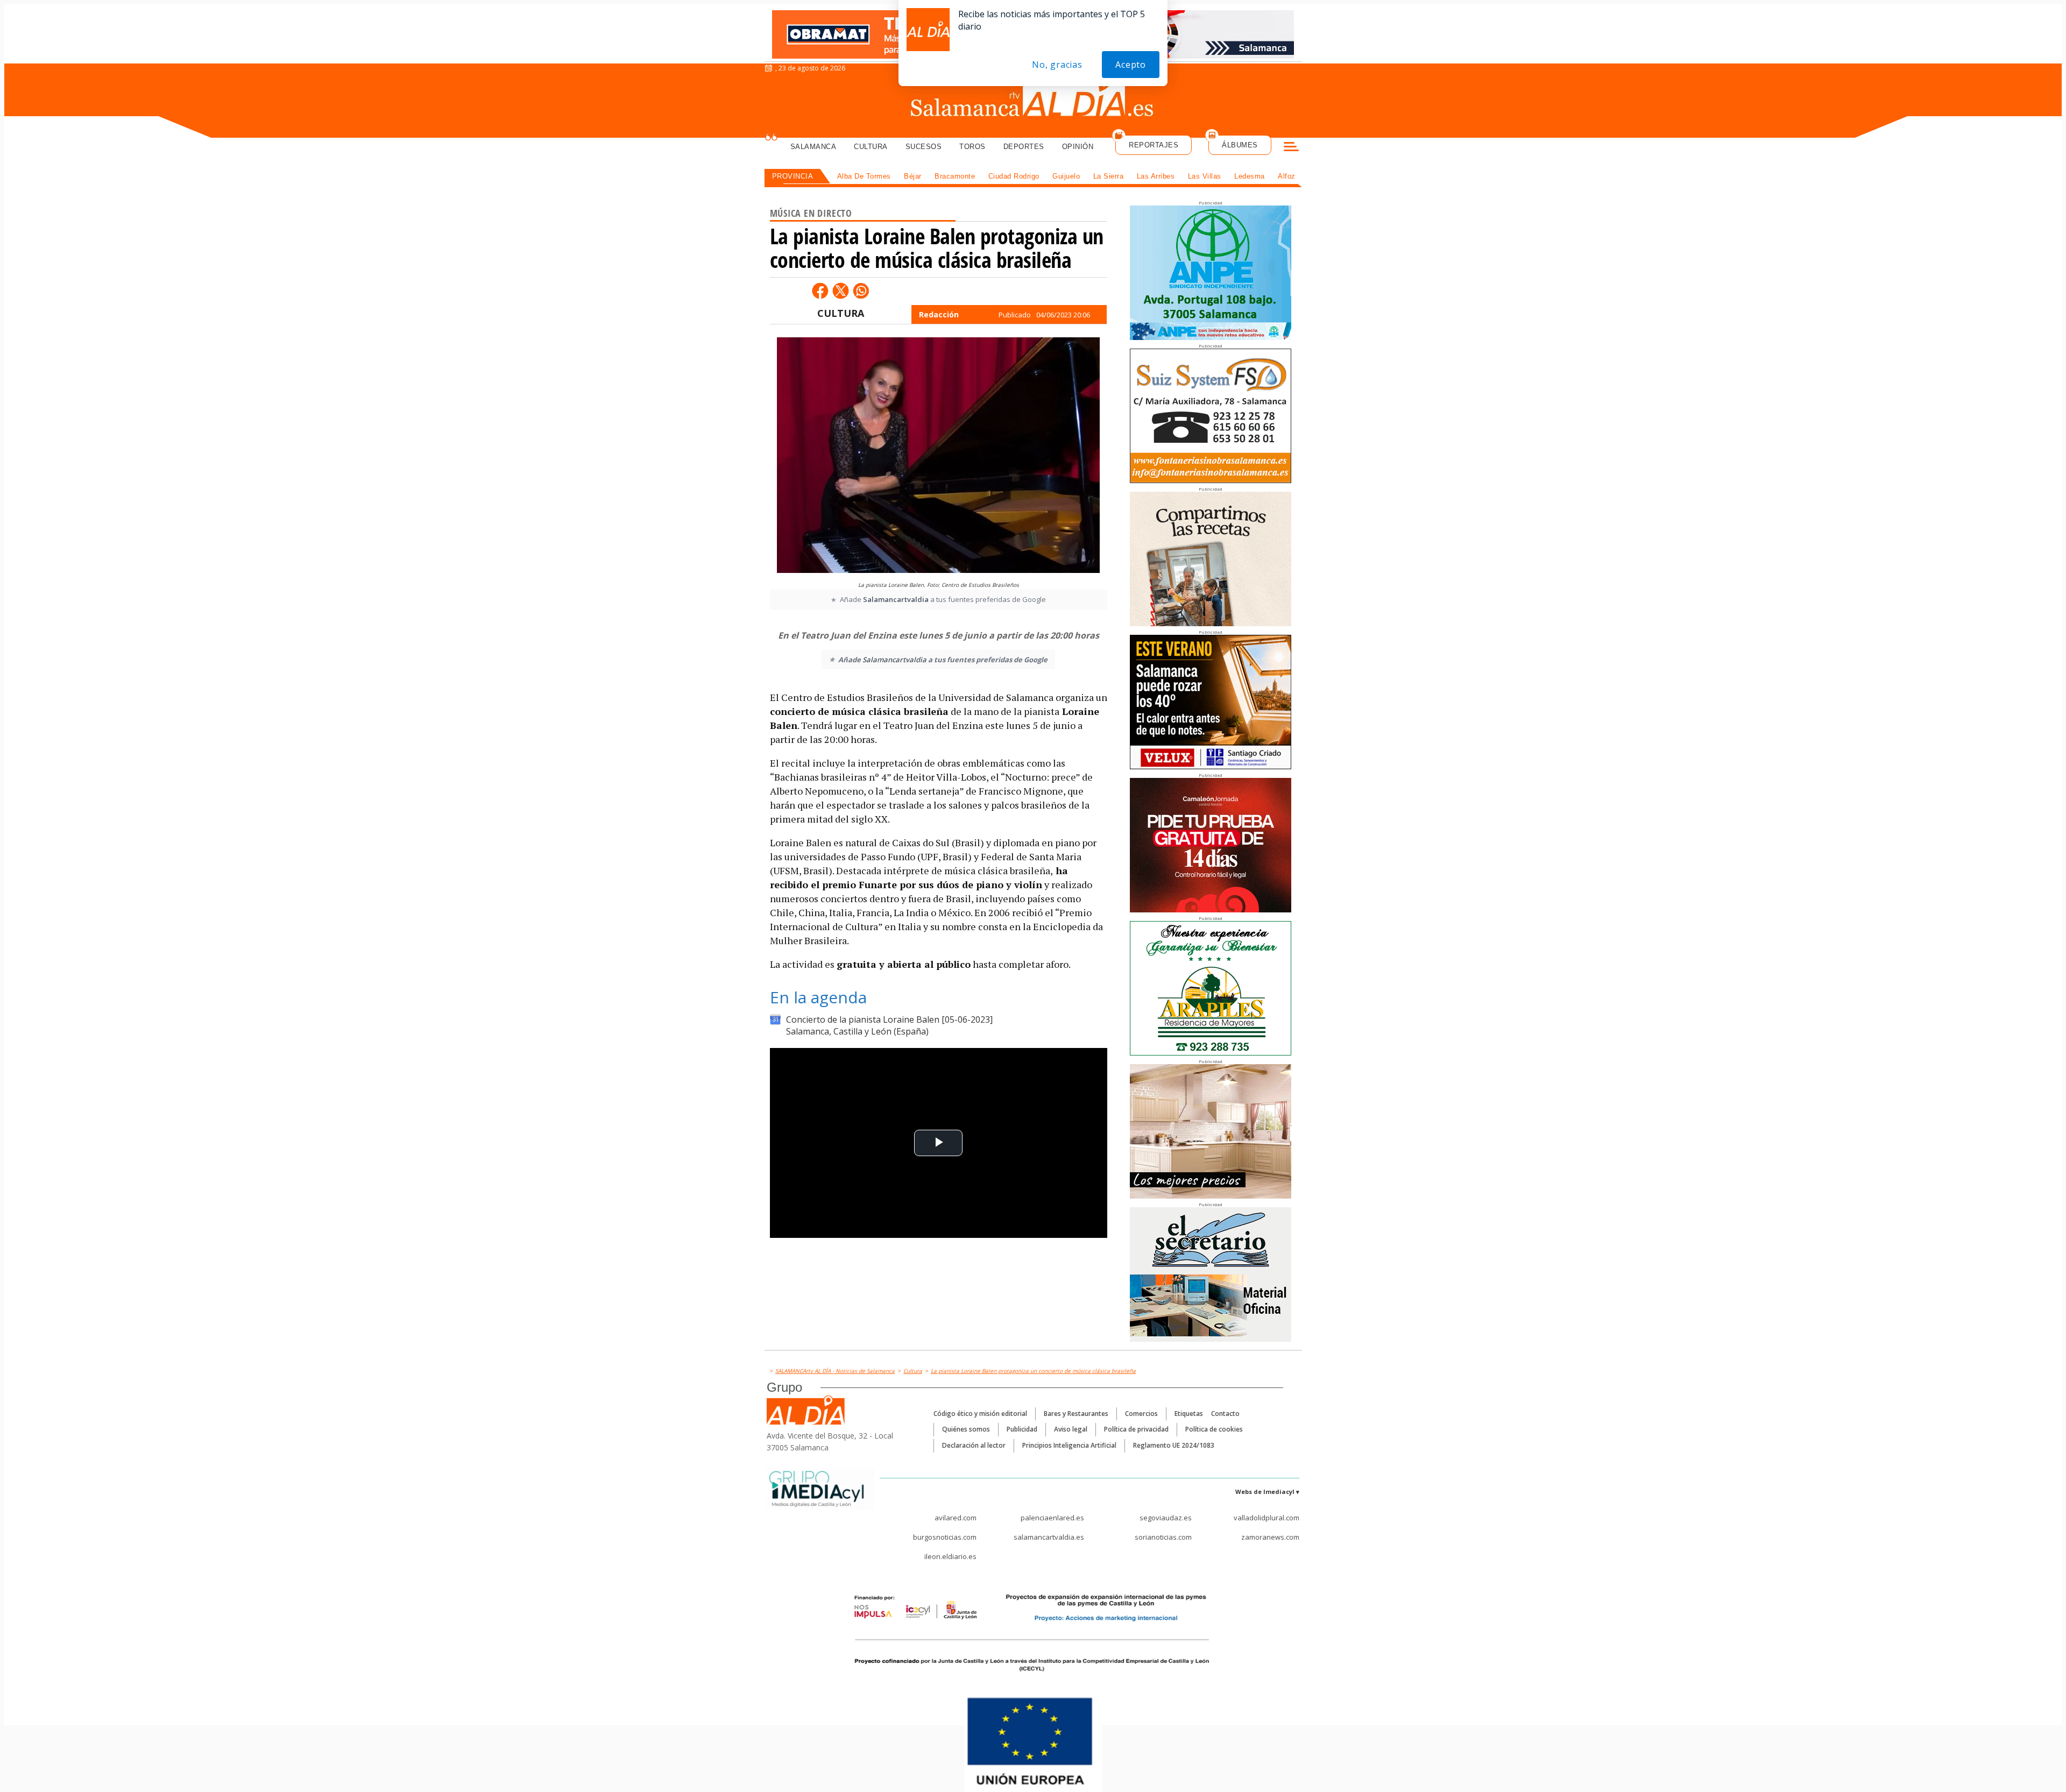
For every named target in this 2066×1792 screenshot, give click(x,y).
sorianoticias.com (1163, 1537)
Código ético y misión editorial (980, 1414)
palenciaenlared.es (1052, 1518)
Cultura (871, 147)
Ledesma (1250, 176)
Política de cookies (1214, 1429)
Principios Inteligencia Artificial (1069, 1445)
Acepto (1131, 65)
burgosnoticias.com (945, 1537)
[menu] (1291, 148)
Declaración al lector (974, 1445)
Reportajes (1154, 145)
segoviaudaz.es (1166, 1518)
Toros (972, 147)
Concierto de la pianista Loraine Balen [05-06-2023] (889, 1019)
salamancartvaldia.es (1049, 1537)
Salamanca (813, 147)
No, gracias (1057, 65)
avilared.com (956, 1518)
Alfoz (1287, 176)
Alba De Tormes (864, 176)
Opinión (1078, 147)
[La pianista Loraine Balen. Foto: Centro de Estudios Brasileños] (938, 456)
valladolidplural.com (1267, 1518)
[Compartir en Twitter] (840, 291)
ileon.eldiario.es (950, 1556)
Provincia (793, 176)
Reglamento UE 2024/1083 (1174, 1445)
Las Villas (1205, 176)
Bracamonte (955, 176)
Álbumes (1240, 145)
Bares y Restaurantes (1076, 1414)
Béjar (913, 176)
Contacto (1225, 1414)
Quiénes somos (966, 1429)
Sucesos (924, 147)
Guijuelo (1066, 176)
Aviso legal (1071, 1429)
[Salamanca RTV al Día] (1033, 100)
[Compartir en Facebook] (820, 291)
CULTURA (841, 313)
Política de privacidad (1136, 1429)
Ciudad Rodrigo (1014, 176)
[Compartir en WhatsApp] (861, 291)
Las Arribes (1156, 176)
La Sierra (1109, 176)
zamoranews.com (1270, 1537)
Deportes (1024, 147)
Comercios (1141, 1414)
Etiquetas (1189, 1414)
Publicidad (1022, 1429)
